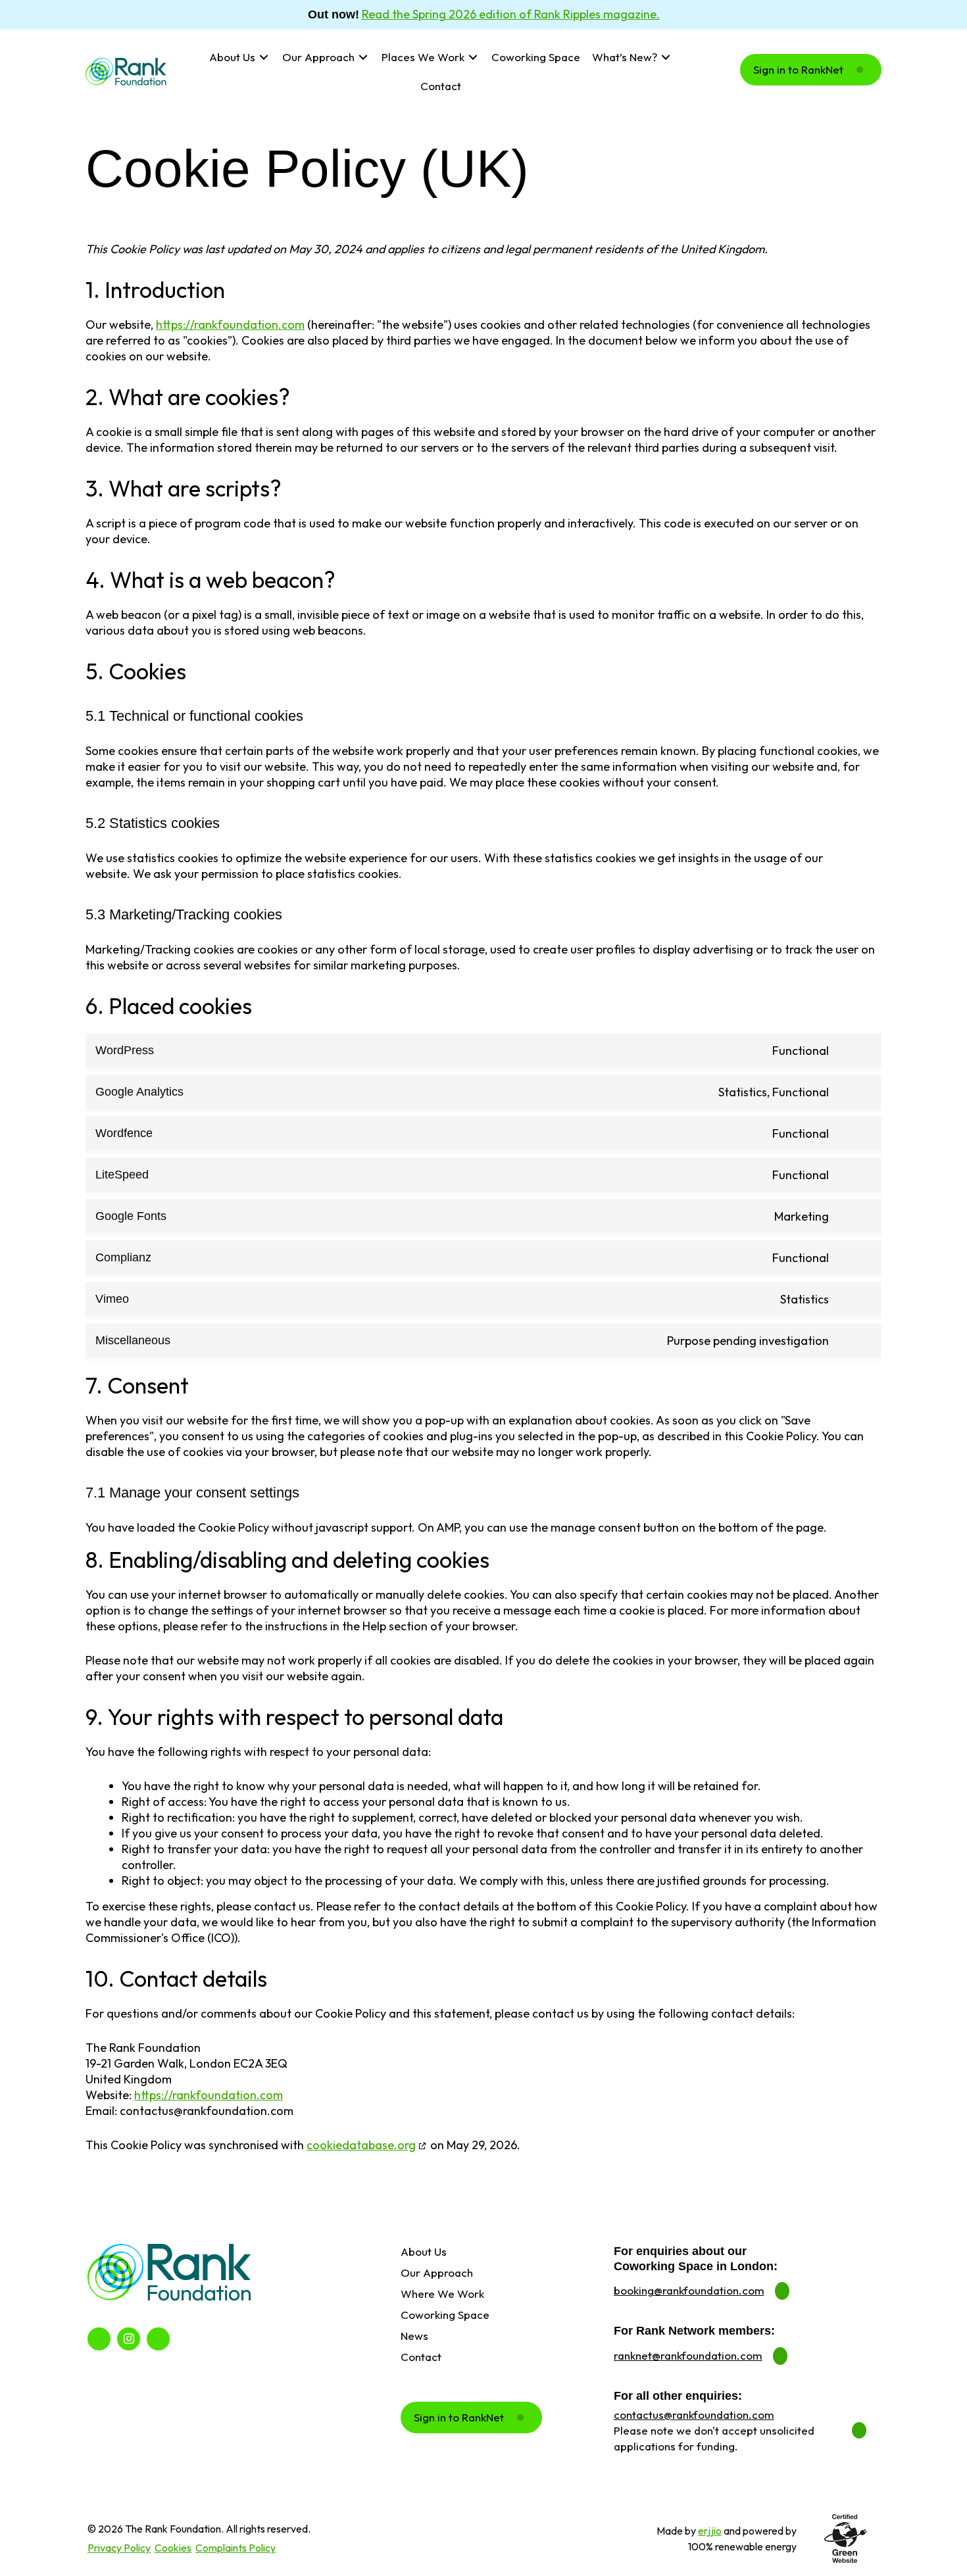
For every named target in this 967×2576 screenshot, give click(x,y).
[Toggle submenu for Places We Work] (473, 58)
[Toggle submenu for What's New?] (665, 58)
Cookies (173, 2548)
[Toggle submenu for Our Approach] (363, 58)
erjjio (710, 2531)
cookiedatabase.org (361, 2145)
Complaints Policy (236, 2548)
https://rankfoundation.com (230, 325)
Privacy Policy (119, 2548)
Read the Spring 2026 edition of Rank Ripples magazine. (511, 14)
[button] (811, 70)
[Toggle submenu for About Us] (263, 58)
